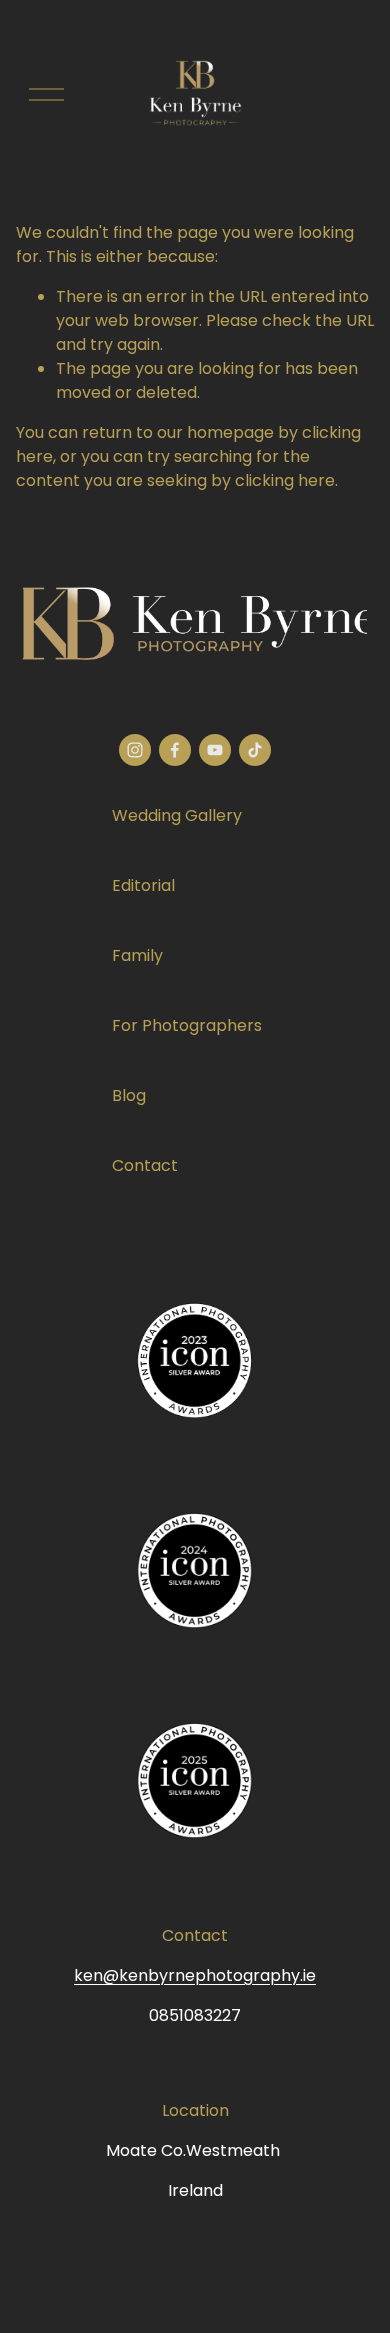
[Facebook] (175, 750)
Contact (145, 1165)
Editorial (143, 885)
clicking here (285, 480)
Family (137, 955)
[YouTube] (215, 750)
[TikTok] (255, 750)
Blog (129, 1095)
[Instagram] (135, 750)
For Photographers (187, 1025)
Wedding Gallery (177, 815)
